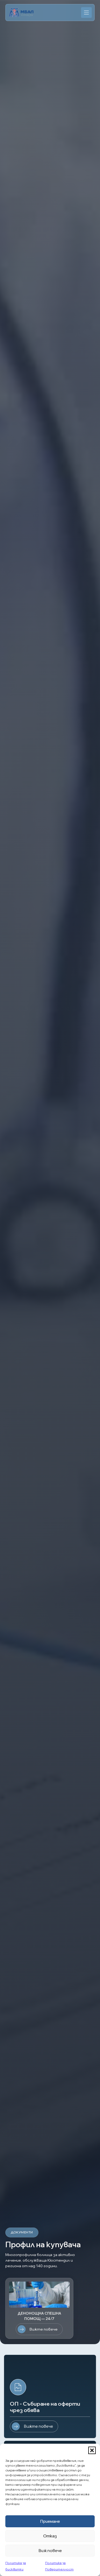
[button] (92, 2450)
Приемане (50, 2521)
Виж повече (50, 2551)
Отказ (50, 2536)
